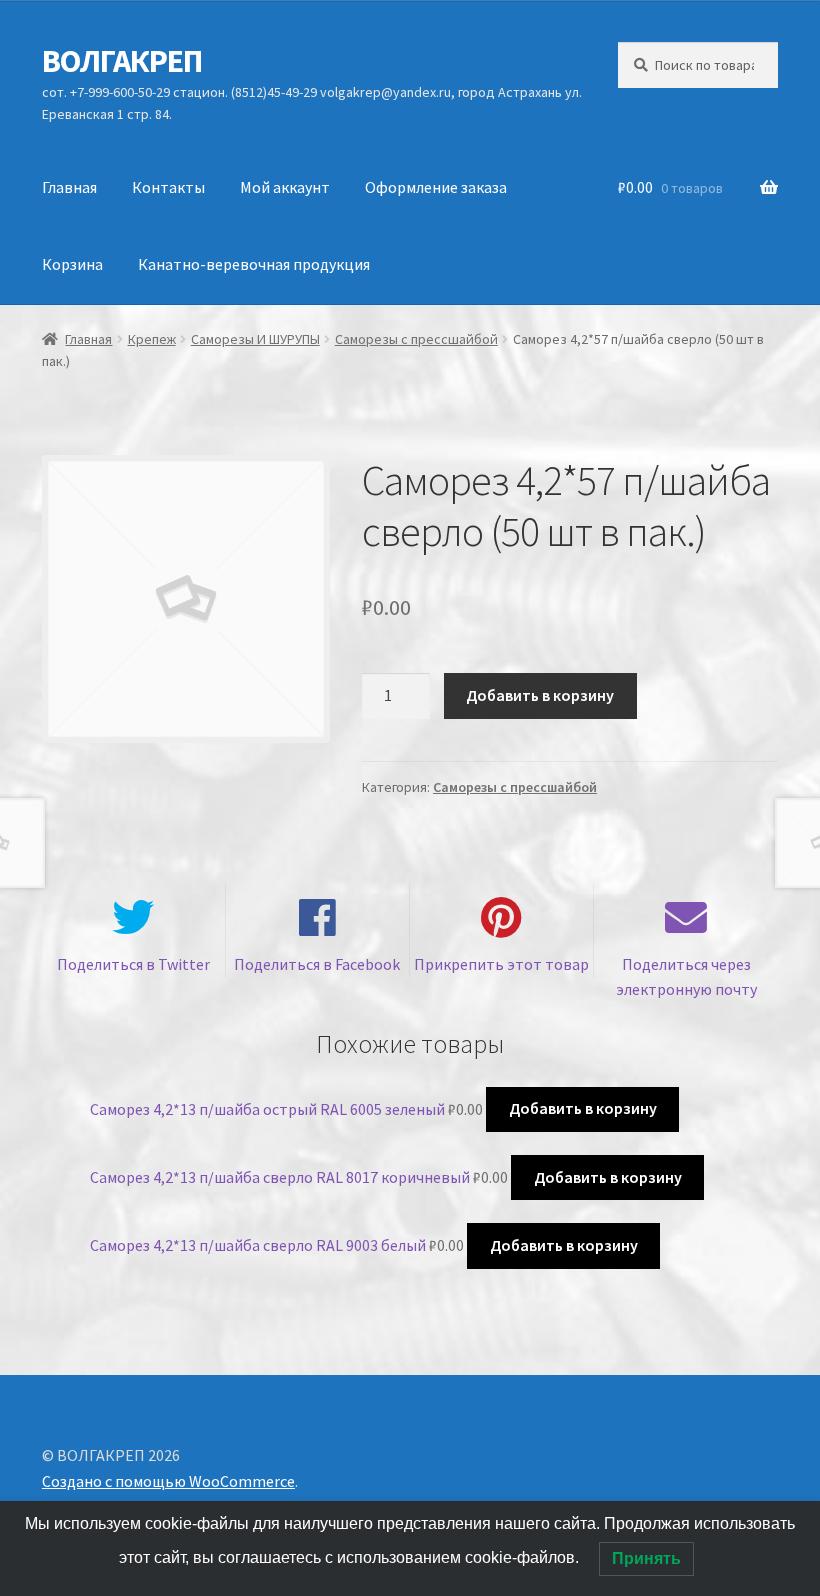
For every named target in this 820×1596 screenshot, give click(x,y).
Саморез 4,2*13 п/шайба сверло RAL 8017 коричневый (280, 1177)
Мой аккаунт (285, 187)
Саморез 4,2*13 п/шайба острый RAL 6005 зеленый (267, 1108)
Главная (69, 187)
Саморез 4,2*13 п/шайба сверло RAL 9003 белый (258, 1245)
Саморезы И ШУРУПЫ (255, 339)
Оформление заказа (436, 187)
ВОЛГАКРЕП (122, 61)
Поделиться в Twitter (133, 964)
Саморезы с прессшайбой (416, 339)
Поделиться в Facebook (317, 964)
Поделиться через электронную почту (686, 977)
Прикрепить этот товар (501, 964)
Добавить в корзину (540, 695)
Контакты (168, 187)
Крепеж (152, 339)
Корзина (72, 264)
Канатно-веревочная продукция (254, 264)
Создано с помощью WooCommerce (168, 1481)
